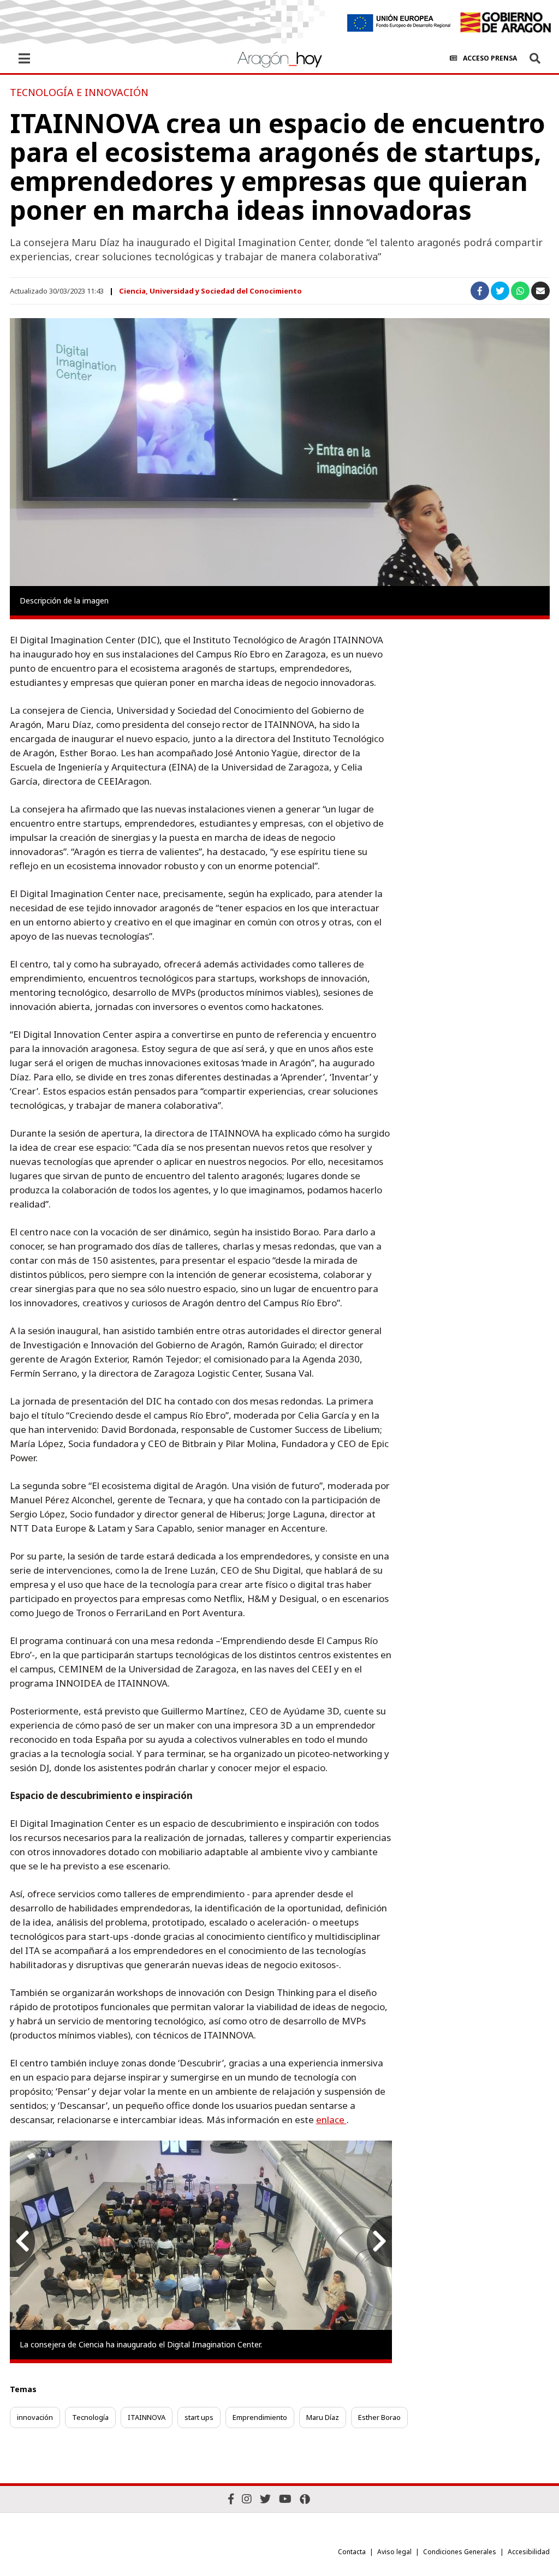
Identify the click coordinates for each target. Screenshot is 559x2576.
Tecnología (90, 2417)
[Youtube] (285, 2499)
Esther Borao (379, 2417)
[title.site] (505, 22)
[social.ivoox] (305, 2499)
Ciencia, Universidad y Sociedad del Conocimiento (210, 291)
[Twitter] (265, 2499)
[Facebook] (231, 2499)
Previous (22, 2242)
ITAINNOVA (147, 2417)
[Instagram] (247, 2499)
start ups (199, 2417)
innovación (35, 2417)
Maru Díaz (323, 2417)
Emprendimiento (260, 2417)
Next (379, 2242)
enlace (331, 2120)
